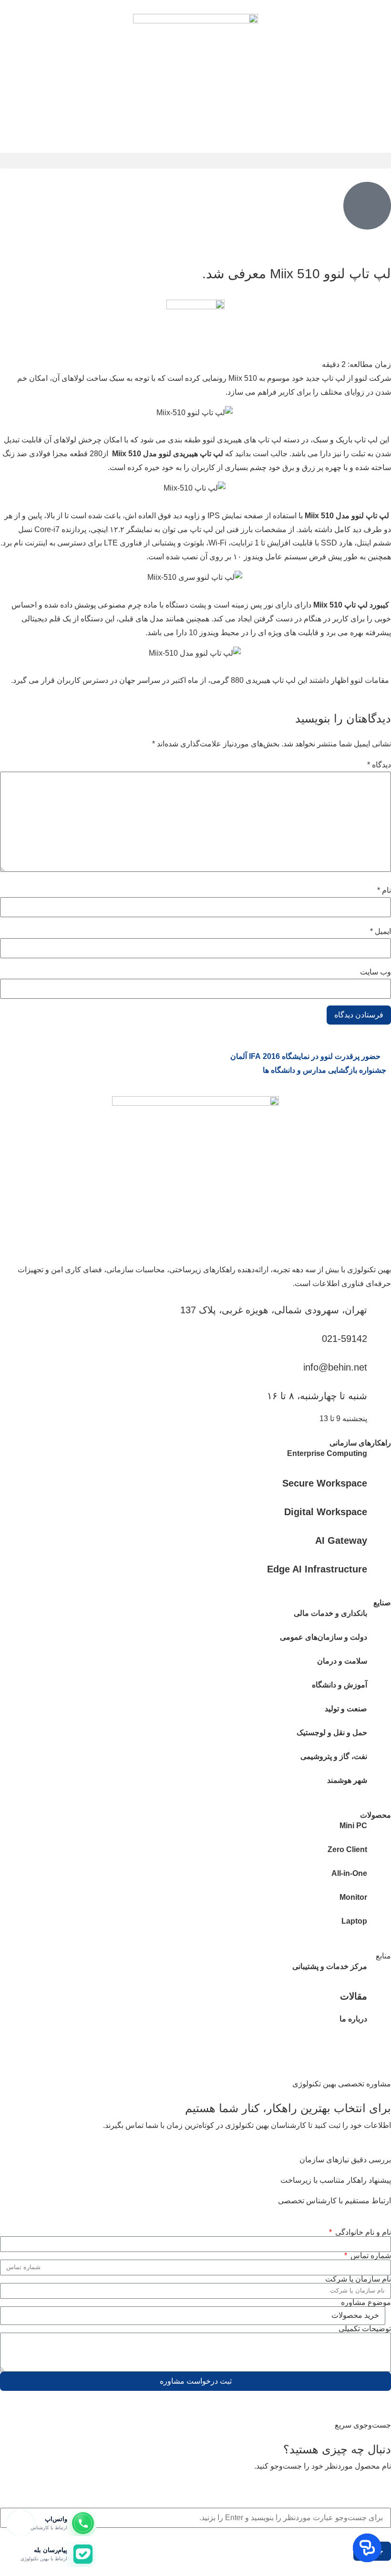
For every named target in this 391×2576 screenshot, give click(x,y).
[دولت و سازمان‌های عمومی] (379, 1643)
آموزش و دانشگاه (340, 1685)
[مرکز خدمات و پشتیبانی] (379, 1972)
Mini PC (353, 1826)
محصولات (376, 1815)
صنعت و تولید (346, 1709)
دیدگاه (379, 765)
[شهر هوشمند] (379, 1786)
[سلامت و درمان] (379, 1666)
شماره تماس (370, 2256)
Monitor (353, 1897)
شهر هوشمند (347, 1780)
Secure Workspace (325, 1483)
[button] (195, 161)
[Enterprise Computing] (379, 1459)
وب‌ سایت (376, 972)
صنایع (382, 1603)
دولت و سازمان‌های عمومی (324, 1637)
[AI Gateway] (379, 1540)
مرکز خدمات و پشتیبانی (330, 1966)
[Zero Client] (379, 1855)
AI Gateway (341, 1540)
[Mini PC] (379, 1831)
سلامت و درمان (342, 1661)
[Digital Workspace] (379, 1511)
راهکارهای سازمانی (360, 1443)
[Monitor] (379, 1903)
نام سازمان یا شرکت (358, 2279)
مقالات (354, 1996)
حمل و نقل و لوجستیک (332, 1733)
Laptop (354, 1921)
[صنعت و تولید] (379, 1714)
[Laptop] (379, 1927)
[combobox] (195, 2518)
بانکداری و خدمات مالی (330, 1613)
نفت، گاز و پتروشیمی (334, 1756)
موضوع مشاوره (366, 2303)
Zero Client (347, 1849)
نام (384, 890)
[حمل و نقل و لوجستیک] (379, 1738)
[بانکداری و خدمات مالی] (379, 1619)
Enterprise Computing (327, 1453)
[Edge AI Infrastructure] (379, 1569)
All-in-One (349, 1873)
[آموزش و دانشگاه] (379, 1690)
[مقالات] (379, 1996)
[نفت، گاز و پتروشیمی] (379, 1762)
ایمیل (381, 932)
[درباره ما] (379, 2024)
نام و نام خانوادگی (362, 2232)
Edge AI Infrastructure (317, 1569)
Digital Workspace (326, 1512)
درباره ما (353, 2019)
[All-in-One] (379, 1879)
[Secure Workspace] (379, 1483)
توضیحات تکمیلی (365, 2329)
